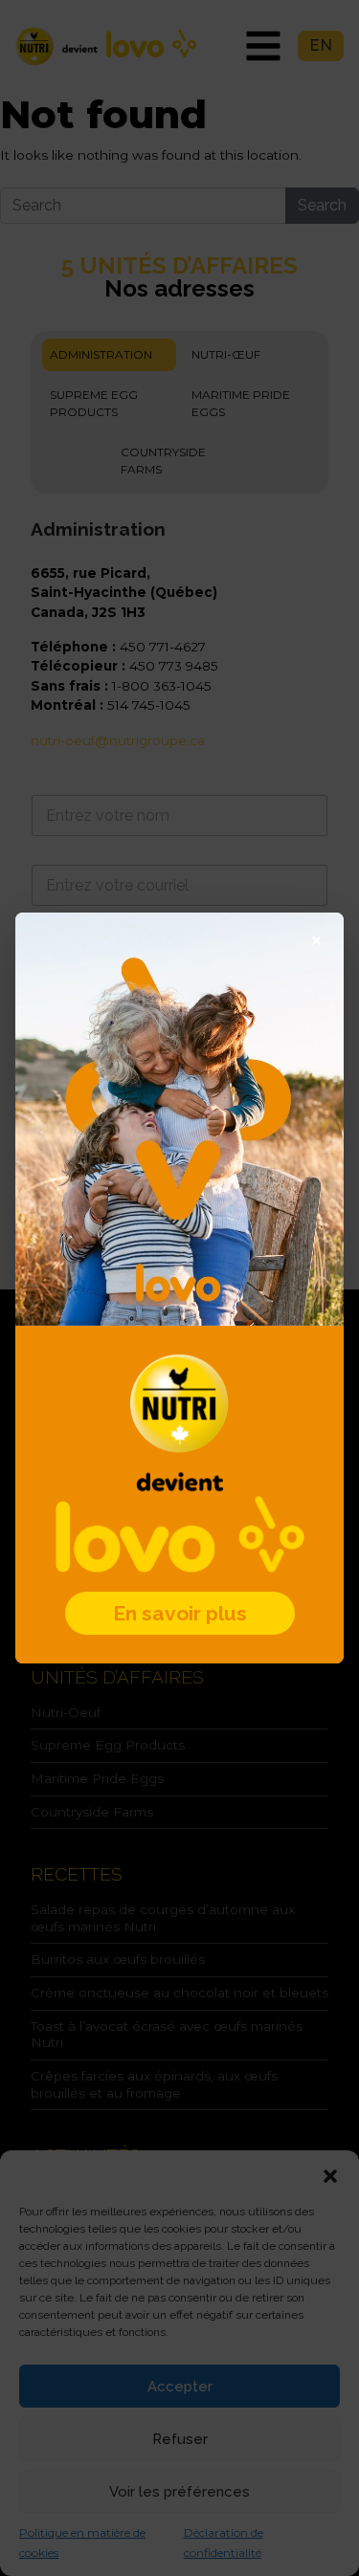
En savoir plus (180, 1613)
